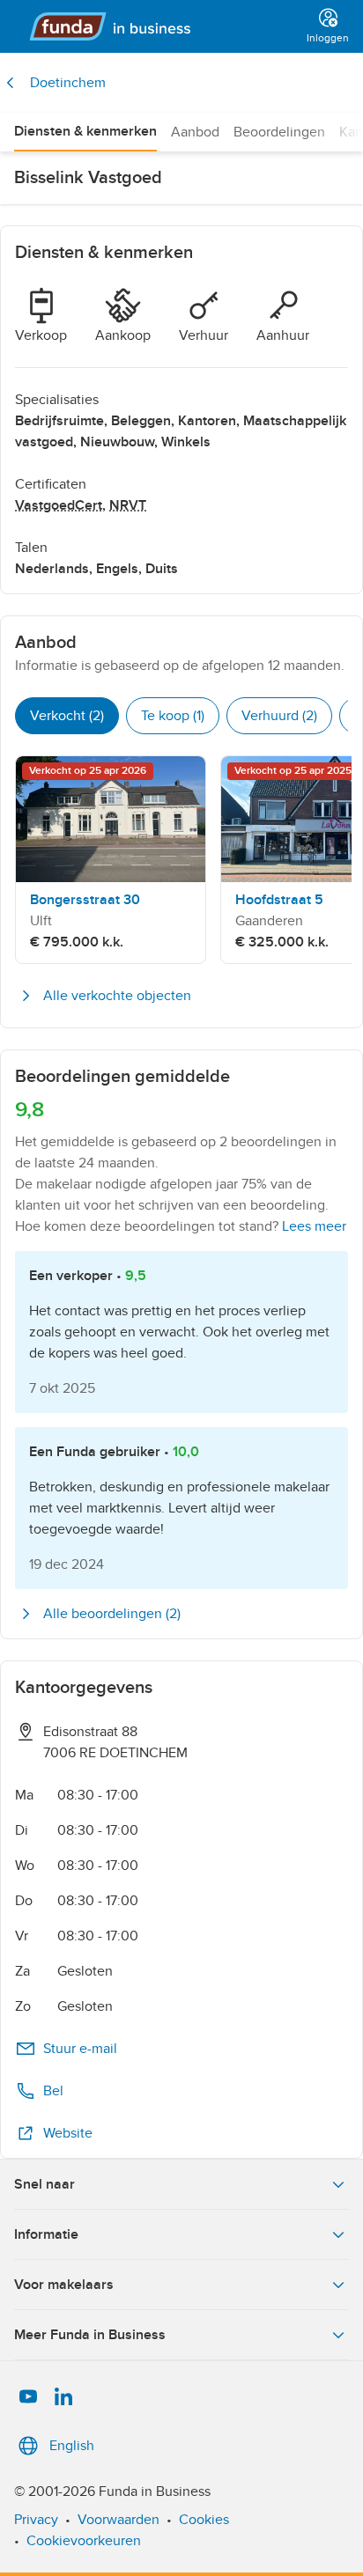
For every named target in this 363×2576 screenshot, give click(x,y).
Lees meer (314, 1226)
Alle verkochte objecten (117, 996)
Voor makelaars (64, 2285)
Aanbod (195, 132)
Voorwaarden (119, 2520)
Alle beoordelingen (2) (112, 1614)
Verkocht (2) (67, 716)
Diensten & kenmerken (85, 131)
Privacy (36, 2520)
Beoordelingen (279, 132)
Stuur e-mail (80, 2049)
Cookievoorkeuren (84, 2541)
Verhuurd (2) (279, 716)
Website (68, 2133)
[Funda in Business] (157, 26)
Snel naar (44, 2184)
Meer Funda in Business (90, 2335)
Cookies (204, 2520)
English (72, 2446)
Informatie (46, 2234)
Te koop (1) (173, 716)
